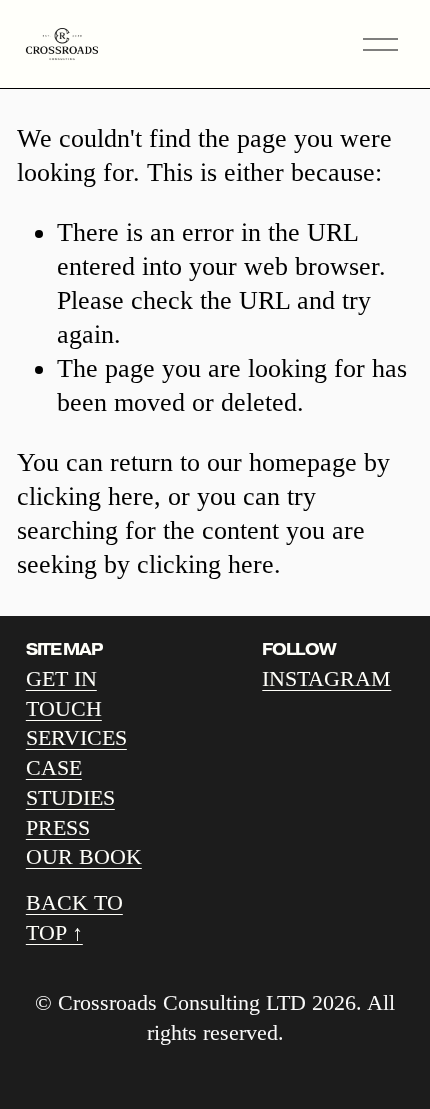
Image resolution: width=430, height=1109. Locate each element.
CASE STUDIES (70, 782)
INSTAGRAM (326, 678)
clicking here (85, 496)
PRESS (58, 827)
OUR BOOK (84, 856)
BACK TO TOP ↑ (74, 917)
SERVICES (76, 737)
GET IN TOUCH (64, 693)
